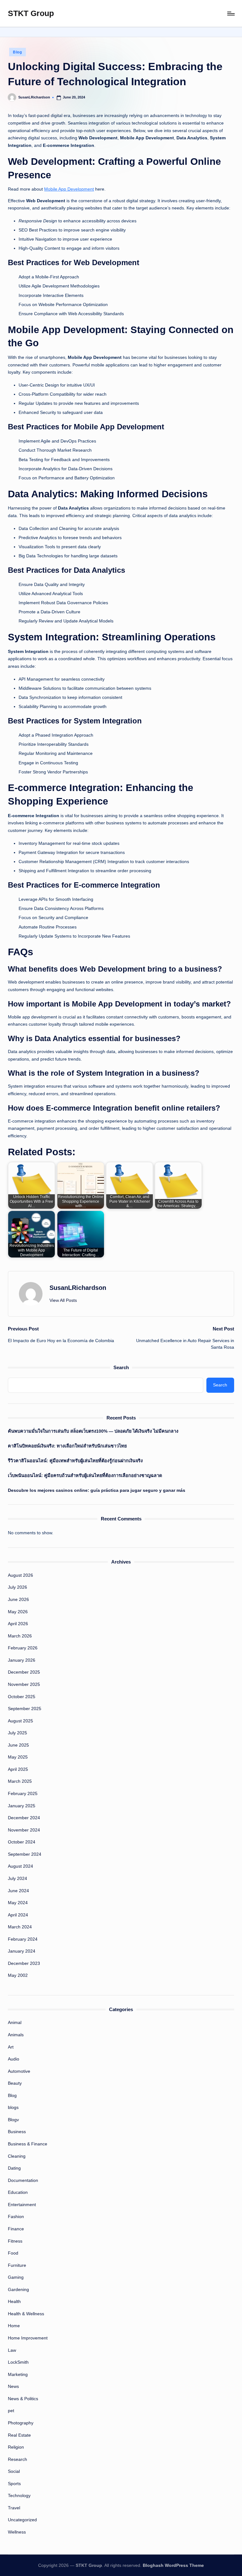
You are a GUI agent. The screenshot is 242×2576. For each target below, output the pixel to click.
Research (17, 2459)
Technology (19, 2495)
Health (14, 2301)
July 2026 (17, 1587)
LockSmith (18, 2362)
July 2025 (17, 1733)
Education (18, 2192)
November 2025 (24, 1684)
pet (11, 2411)
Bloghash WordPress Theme (173, 2565)
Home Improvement (28, 2338)
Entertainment (22, 2205)
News (13, 2386)
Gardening (18, 2289)
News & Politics (23, 2399)
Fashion (16, 2216)
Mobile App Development (69, 189)
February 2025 (23, 1793)
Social (14, 2471)
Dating (14, 2168)
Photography (21, 2423)
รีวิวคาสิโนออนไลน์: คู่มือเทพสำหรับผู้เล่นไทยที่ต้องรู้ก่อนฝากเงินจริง (75, 1461)
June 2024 (18, 1891)
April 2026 (18, 1624)
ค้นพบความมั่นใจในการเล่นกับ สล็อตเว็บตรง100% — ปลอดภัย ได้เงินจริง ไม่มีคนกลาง (93, 1431)
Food (13, 2253)
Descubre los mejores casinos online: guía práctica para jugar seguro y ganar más (97, 1490)
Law (12, 2350)
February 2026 (23, 1648)
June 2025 (18, 1745)
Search (121, 1367)
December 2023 (24, 1963)
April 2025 (18, 1769)
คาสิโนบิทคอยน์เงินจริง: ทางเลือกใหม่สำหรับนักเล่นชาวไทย (67, 1446)
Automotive (19, 2071)
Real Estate (19, 2435)
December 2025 (24, 1672)
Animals (16, 2035)
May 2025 (18, 1757)
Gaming (16, 2277)
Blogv (13, 2120)
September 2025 (25, 1709)
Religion (16, 2447)
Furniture (17, 2265)
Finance (16, 2229)
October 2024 (22, 1842)
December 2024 (24, 1818)
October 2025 (22, 1697)
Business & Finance (28, 2144)
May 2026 (18, 1612)
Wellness (17, 2532)
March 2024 (20, 1927)
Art (11, 2047)
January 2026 (22, 1660)
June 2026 (18, 1599)
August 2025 (20, 1721)
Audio (14, 2059)
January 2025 (22, 1806)
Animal (15, 2022)
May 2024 (18, 1903)
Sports (14, 2484)
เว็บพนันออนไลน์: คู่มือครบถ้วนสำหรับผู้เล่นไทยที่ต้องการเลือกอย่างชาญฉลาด (85, 1475)
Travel (14, 2508)
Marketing (18, 2374)
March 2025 (20, 1781)
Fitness (15, 2241)
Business (17, 2132)
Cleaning (17, 2156)
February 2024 (23, 1939)
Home (14, 2326)
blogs (13, 2107)
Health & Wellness (26, 2314)
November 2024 (24, 1830)
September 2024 (25, 1854)
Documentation (23, 2180)
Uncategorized (22, 2520)
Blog (17, 52)
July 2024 (17, 1878)
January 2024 (22, 1951)
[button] (63, 1300)
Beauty (15, 2083)
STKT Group (31, 13)
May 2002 (18, 1975)
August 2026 (20, 1575)
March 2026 (20, 1636)
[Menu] (230, 14)
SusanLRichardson (78, 1288)
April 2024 (18, 1915)
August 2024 (20, 1866)
